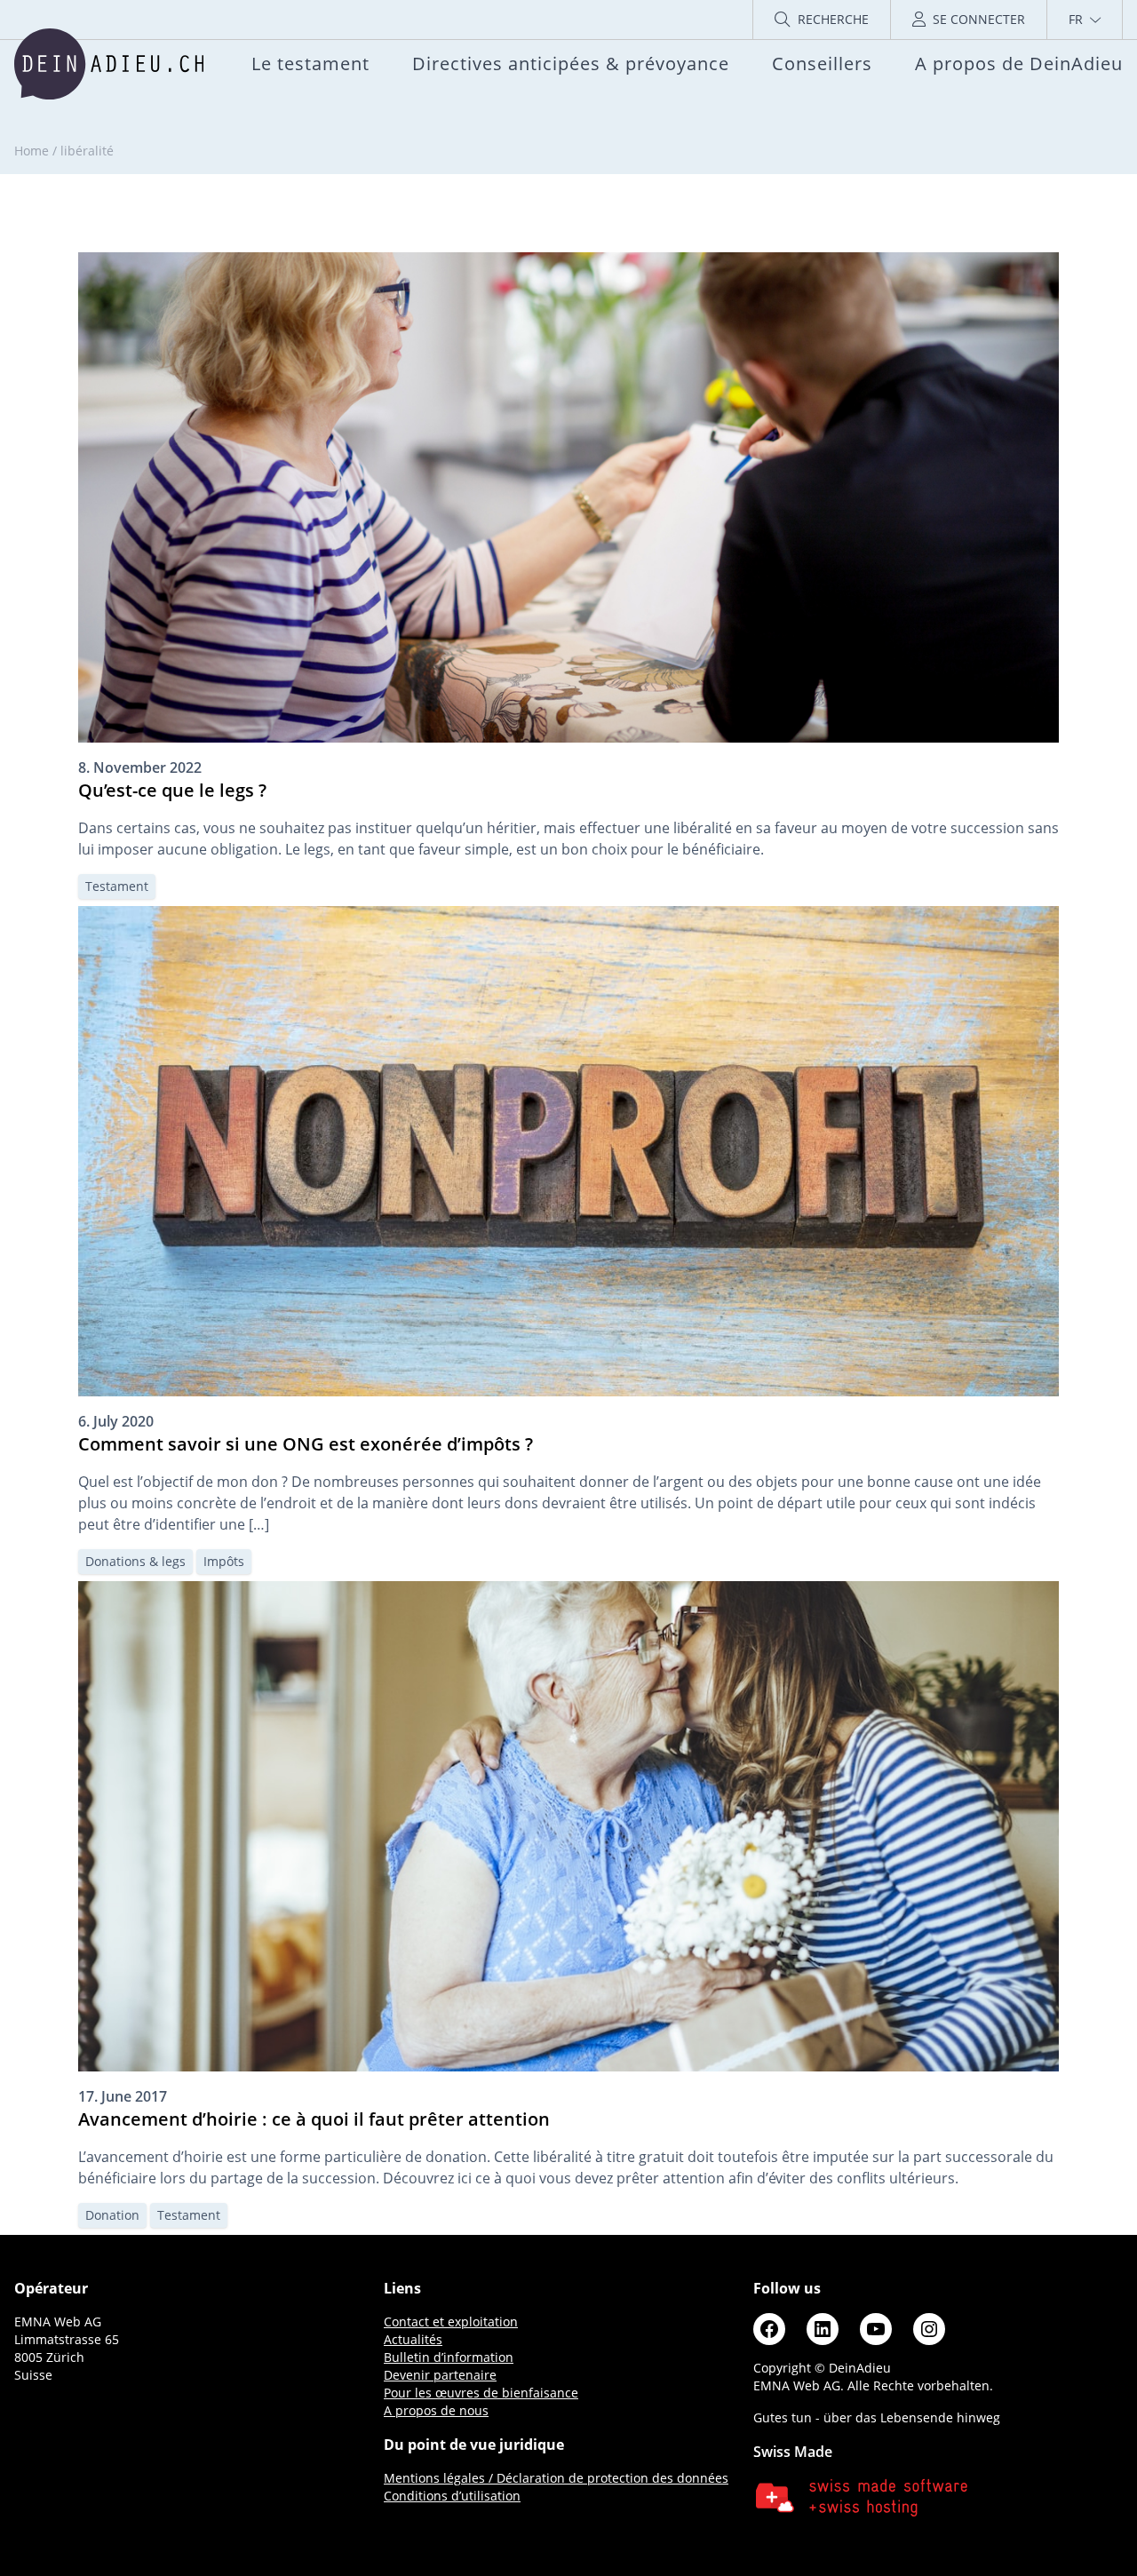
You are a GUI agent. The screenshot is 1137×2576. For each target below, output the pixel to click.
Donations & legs (135, 1561)
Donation (112, 2215)
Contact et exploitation (451, 2322)
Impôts (224, 1561)
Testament (117, 886)
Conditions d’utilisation (452, 2496)
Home (32, 151)
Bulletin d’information (449, 2357)
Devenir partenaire (440, 2375)
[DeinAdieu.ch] (109, 64)
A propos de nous (436, 2410)
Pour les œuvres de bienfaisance (481, 2393)
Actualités (413, 2339)
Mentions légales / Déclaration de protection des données (556, 2478)
